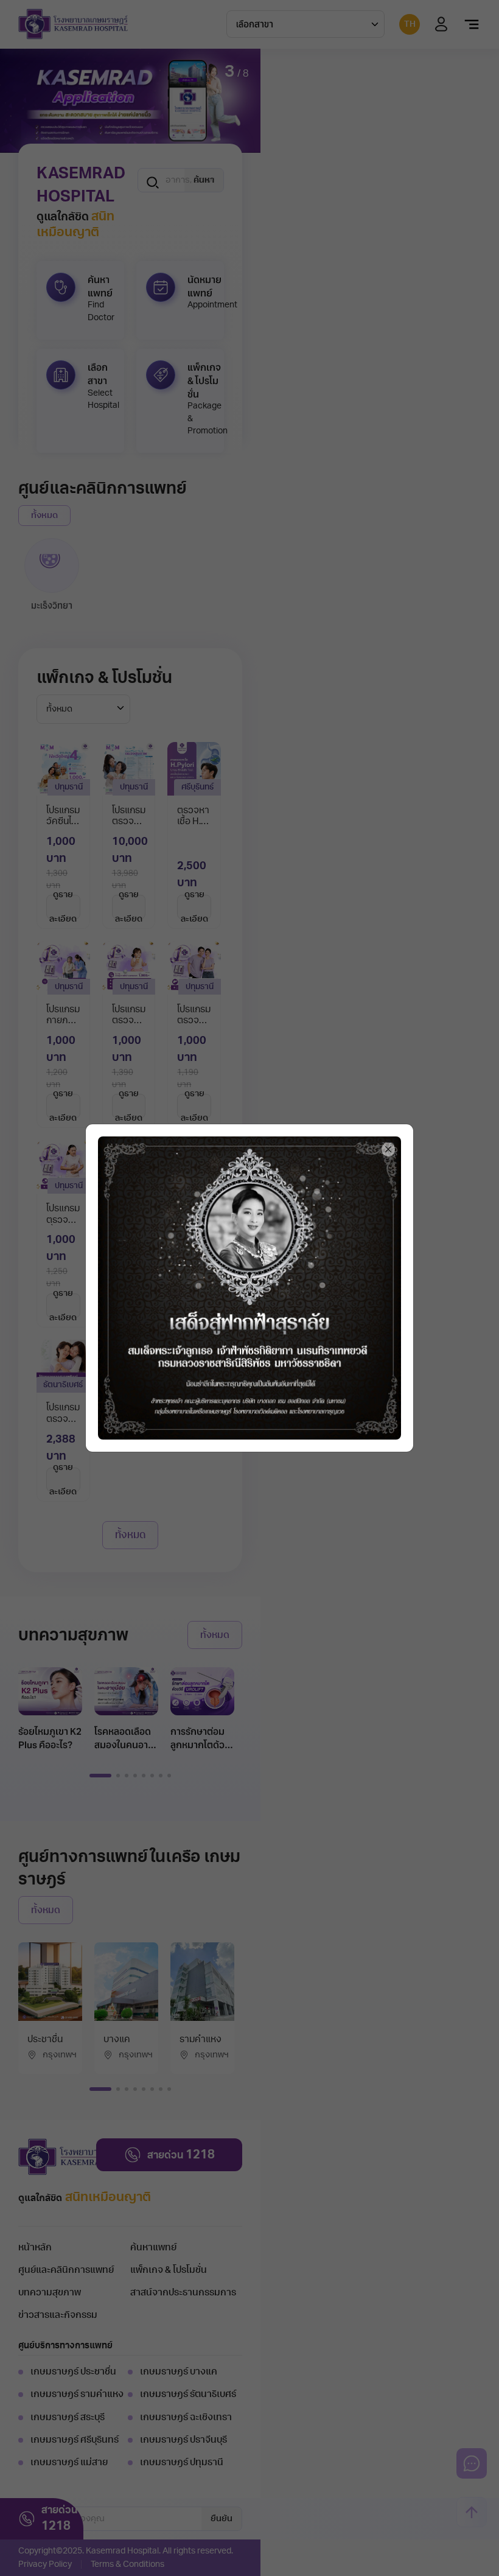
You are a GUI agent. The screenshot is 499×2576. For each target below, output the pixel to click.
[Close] (389, 1150)
